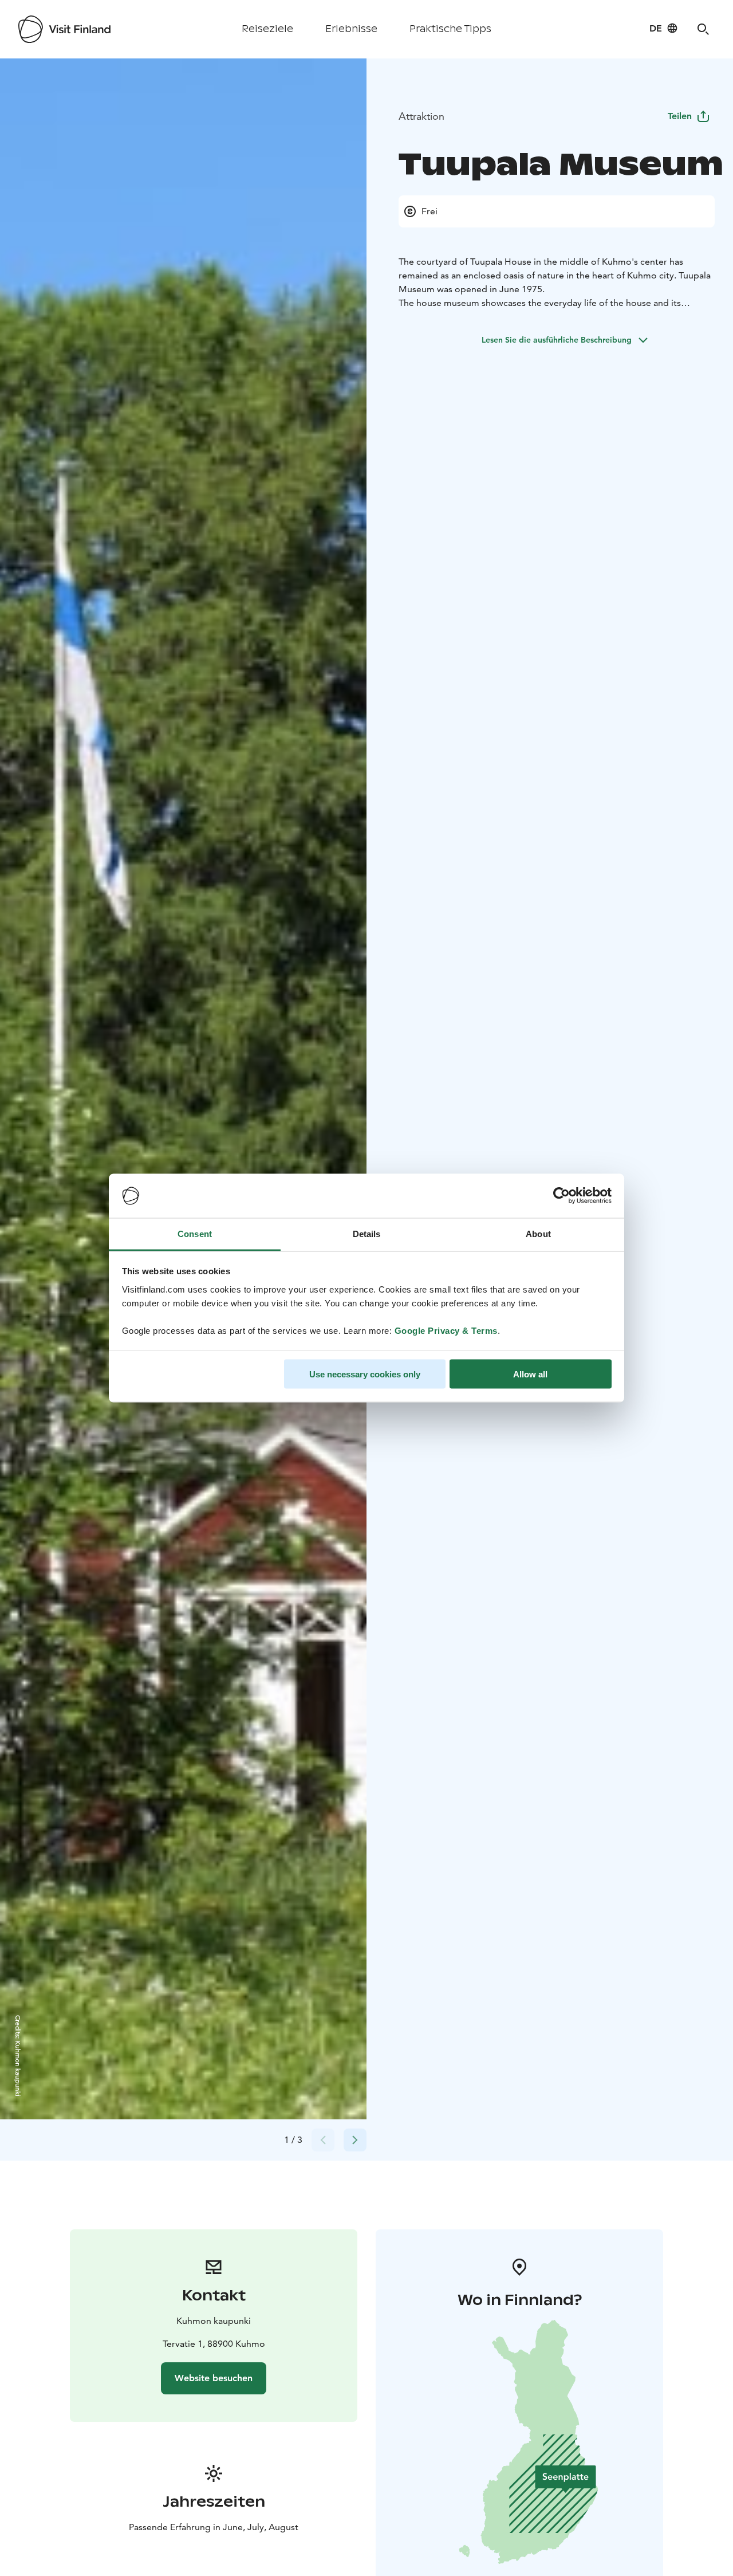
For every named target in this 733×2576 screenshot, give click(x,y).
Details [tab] (367, 1233)
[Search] (703, 29)
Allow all (530, 1374)
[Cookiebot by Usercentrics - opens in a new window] (561, 1196)
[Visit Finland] (64, 29)
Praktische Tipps (450, 29)
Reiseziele (267, 29)
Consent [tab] (195, 1233)
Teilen (680, 116)
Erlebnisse (351, 29)
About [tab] (538, 1233)
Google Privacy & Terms (446, 1330)
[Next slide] (355, 2140)
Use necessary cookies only (365, 1374)
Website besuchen (214, 2378)
